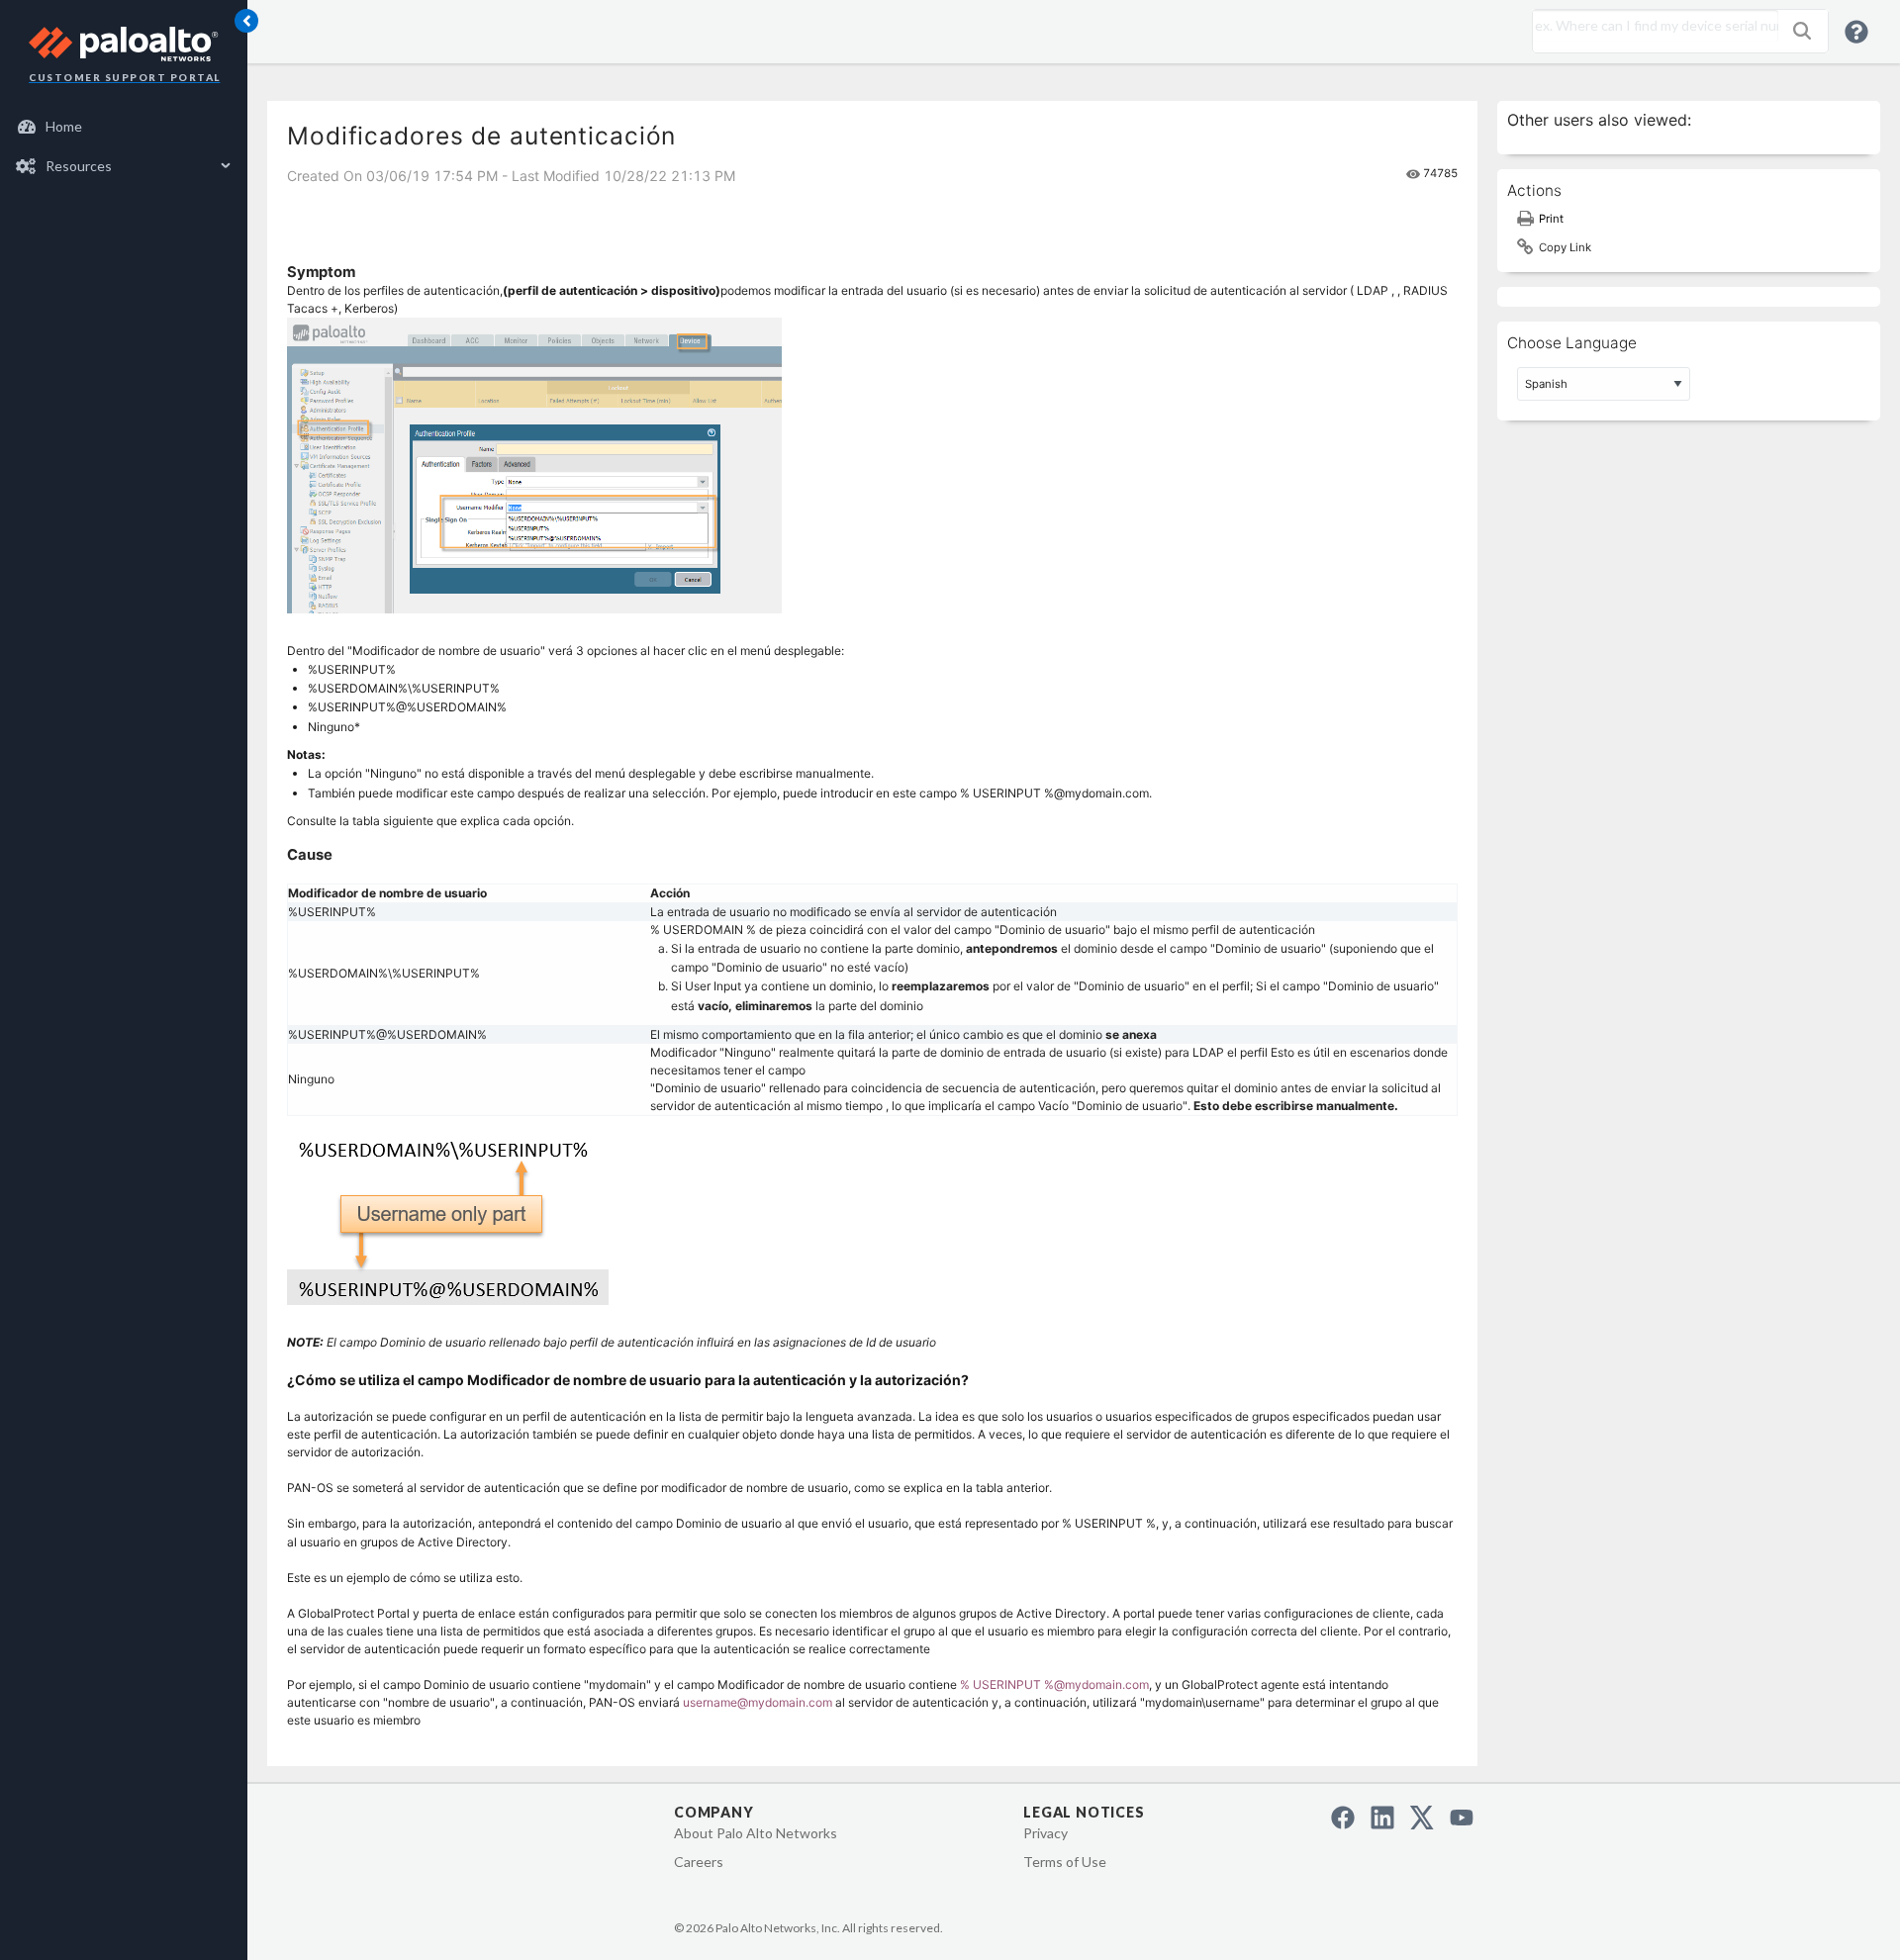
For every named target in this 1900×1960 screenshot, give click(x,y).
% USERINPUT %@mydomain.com (1054, 1684)
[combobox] (1651, 26)
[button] (1802, 31)
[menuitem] (124, 127)
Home (64, 126)
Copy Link (1565, 247)
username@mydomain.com (758, 1702)
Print (1551, 219)
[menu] (124, 146)
